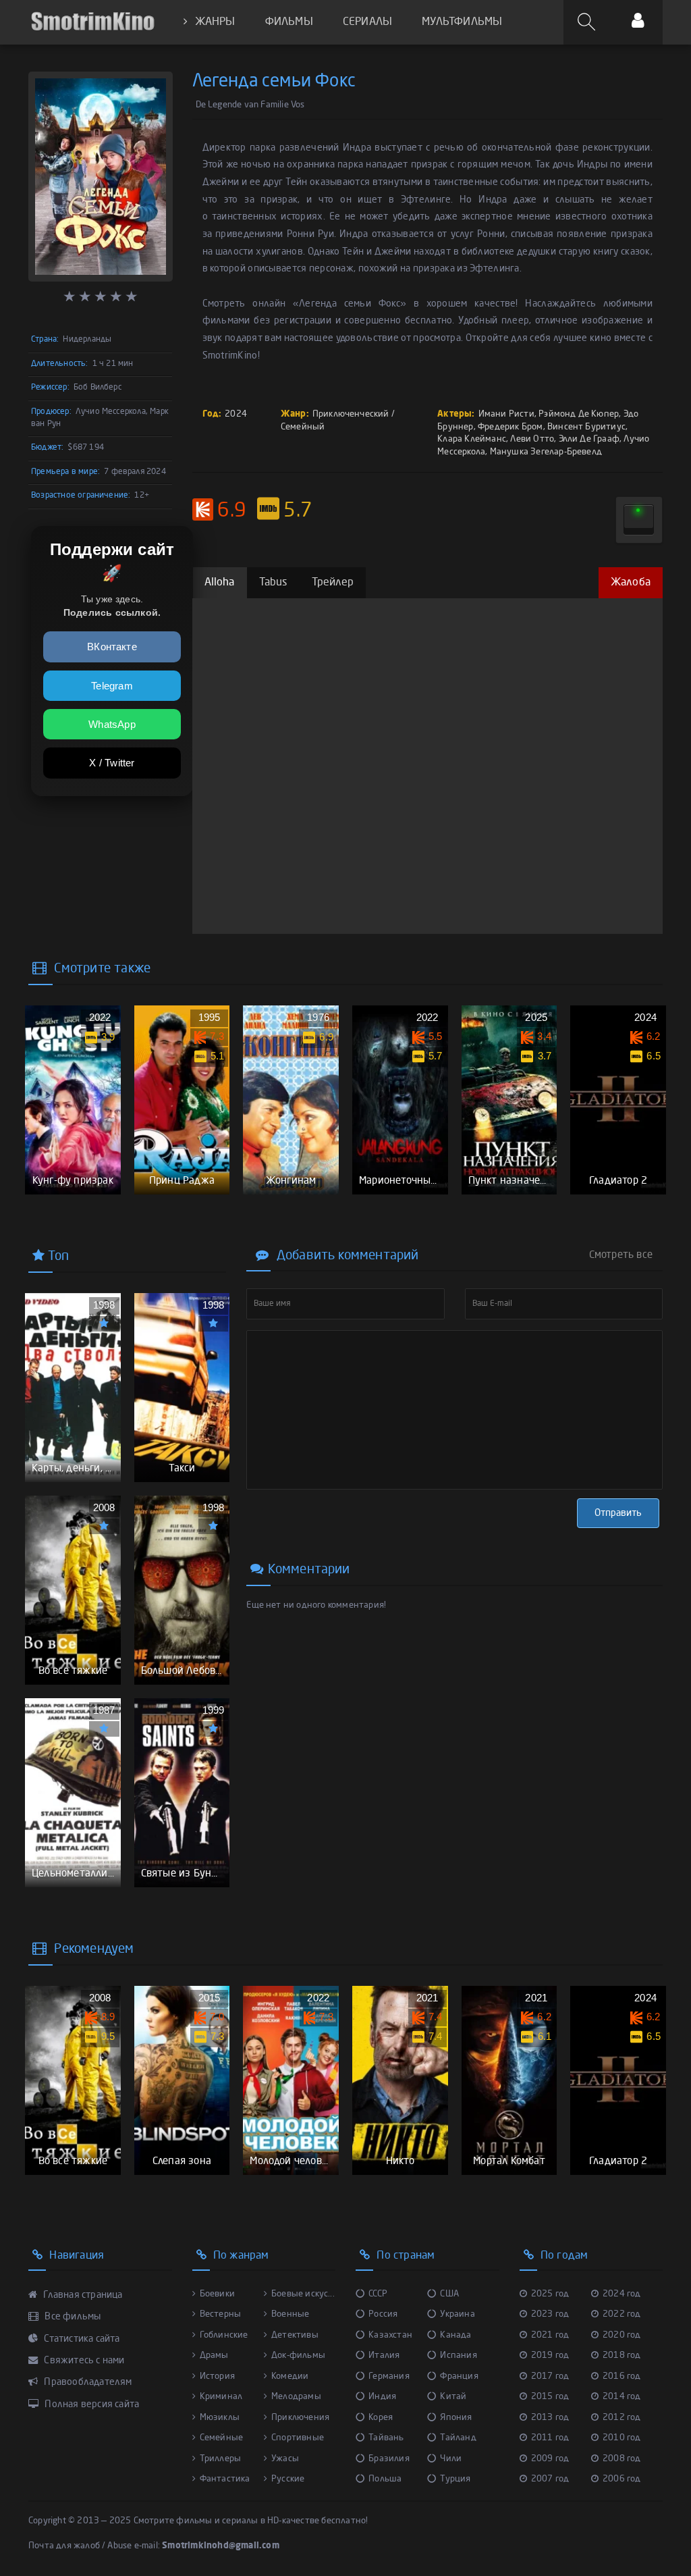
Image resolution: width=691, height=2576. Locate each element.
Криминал (221, 2397)
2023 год (550, 2314)
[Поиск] (588, 22)
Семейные (222, 2438)
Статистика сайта (81, 2339)
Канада (455, 2335)
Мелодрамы (296, 2397)
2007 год (550, 2479)
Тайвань (386, 2438)
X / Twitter (112, 763)
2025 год (550, 2294)
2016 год (622, 2376)
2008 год (622, 2459)
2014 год (622, 2397)
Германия (389, 2376)
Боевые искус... (303, 2294)
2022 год (622, 2314)
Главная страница (82, 2295)
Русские (288, 2479)
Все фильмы (72, 2317)
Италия (384, 2356)
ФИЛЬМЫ (289, 22)
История (217, 2376)
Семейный (303, 427)
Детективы (295, 2335)
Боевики (217, 2294)
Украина (457, 2314)
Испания (458, 2356)
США (449, 2294)
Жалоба (631, 583)
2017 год (550, 2376)
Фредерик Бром (510, 427)
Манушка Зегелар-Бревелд (546, 452)
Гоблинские (224, 2335)
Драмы (214, 2356)
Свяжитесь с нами (83, 2361)
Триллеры (221, 2459)
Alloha (220, 583)
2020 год (622, 2335)
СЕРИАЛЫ (367, 22)
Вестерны (221, 2314)
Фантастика (225, 2479)
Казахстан (390, 2335)
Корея (381, 2418)
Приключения (300, 2418)
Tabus (273, 583)
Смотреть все (621, 1255)
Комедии (290, 2376)
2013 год (550, 2418)
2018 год (622, 2356)
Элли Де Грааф (589, 439)
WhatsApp (112, 724)
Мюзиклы (220, 2418)
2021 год (550, 2335)
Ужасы (285, 2459)
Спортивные (298, 2438)
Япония (456, 2418)
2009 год (550, 2459)
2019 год (550, 2356)
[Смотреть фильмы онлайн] (92, 22)
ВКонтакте (112, 647)
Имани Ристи (506, 414)
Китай (453, 2397)
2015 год (550, 2397)
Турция (455, 2479)
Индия (382, 2397)
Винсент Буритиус (586, 427)
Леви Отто (532, 439)
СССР (378, 2294)
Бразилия (389, 2459)
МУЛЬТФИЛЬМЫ (462, 22)
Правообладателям (87, 2382)
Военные (290, 2314)
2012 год (622, 2418)
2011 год (550, 2438)
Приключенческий (351, 414)
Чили (451, 2459)
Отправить (618, 1513)
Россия (383, 2314)
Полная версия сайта (91, 2404)
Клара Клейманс (472, 439)
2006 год (622, 2479)
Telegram (112, 686)
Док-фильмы (298, 2356)
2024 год (622, 2294)
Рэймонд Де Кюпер (579, 414)
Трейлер (333, 583)
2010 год (622, 2438)
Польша (385, 2479)
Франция (459, 2376)
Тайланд (458, 2438)
